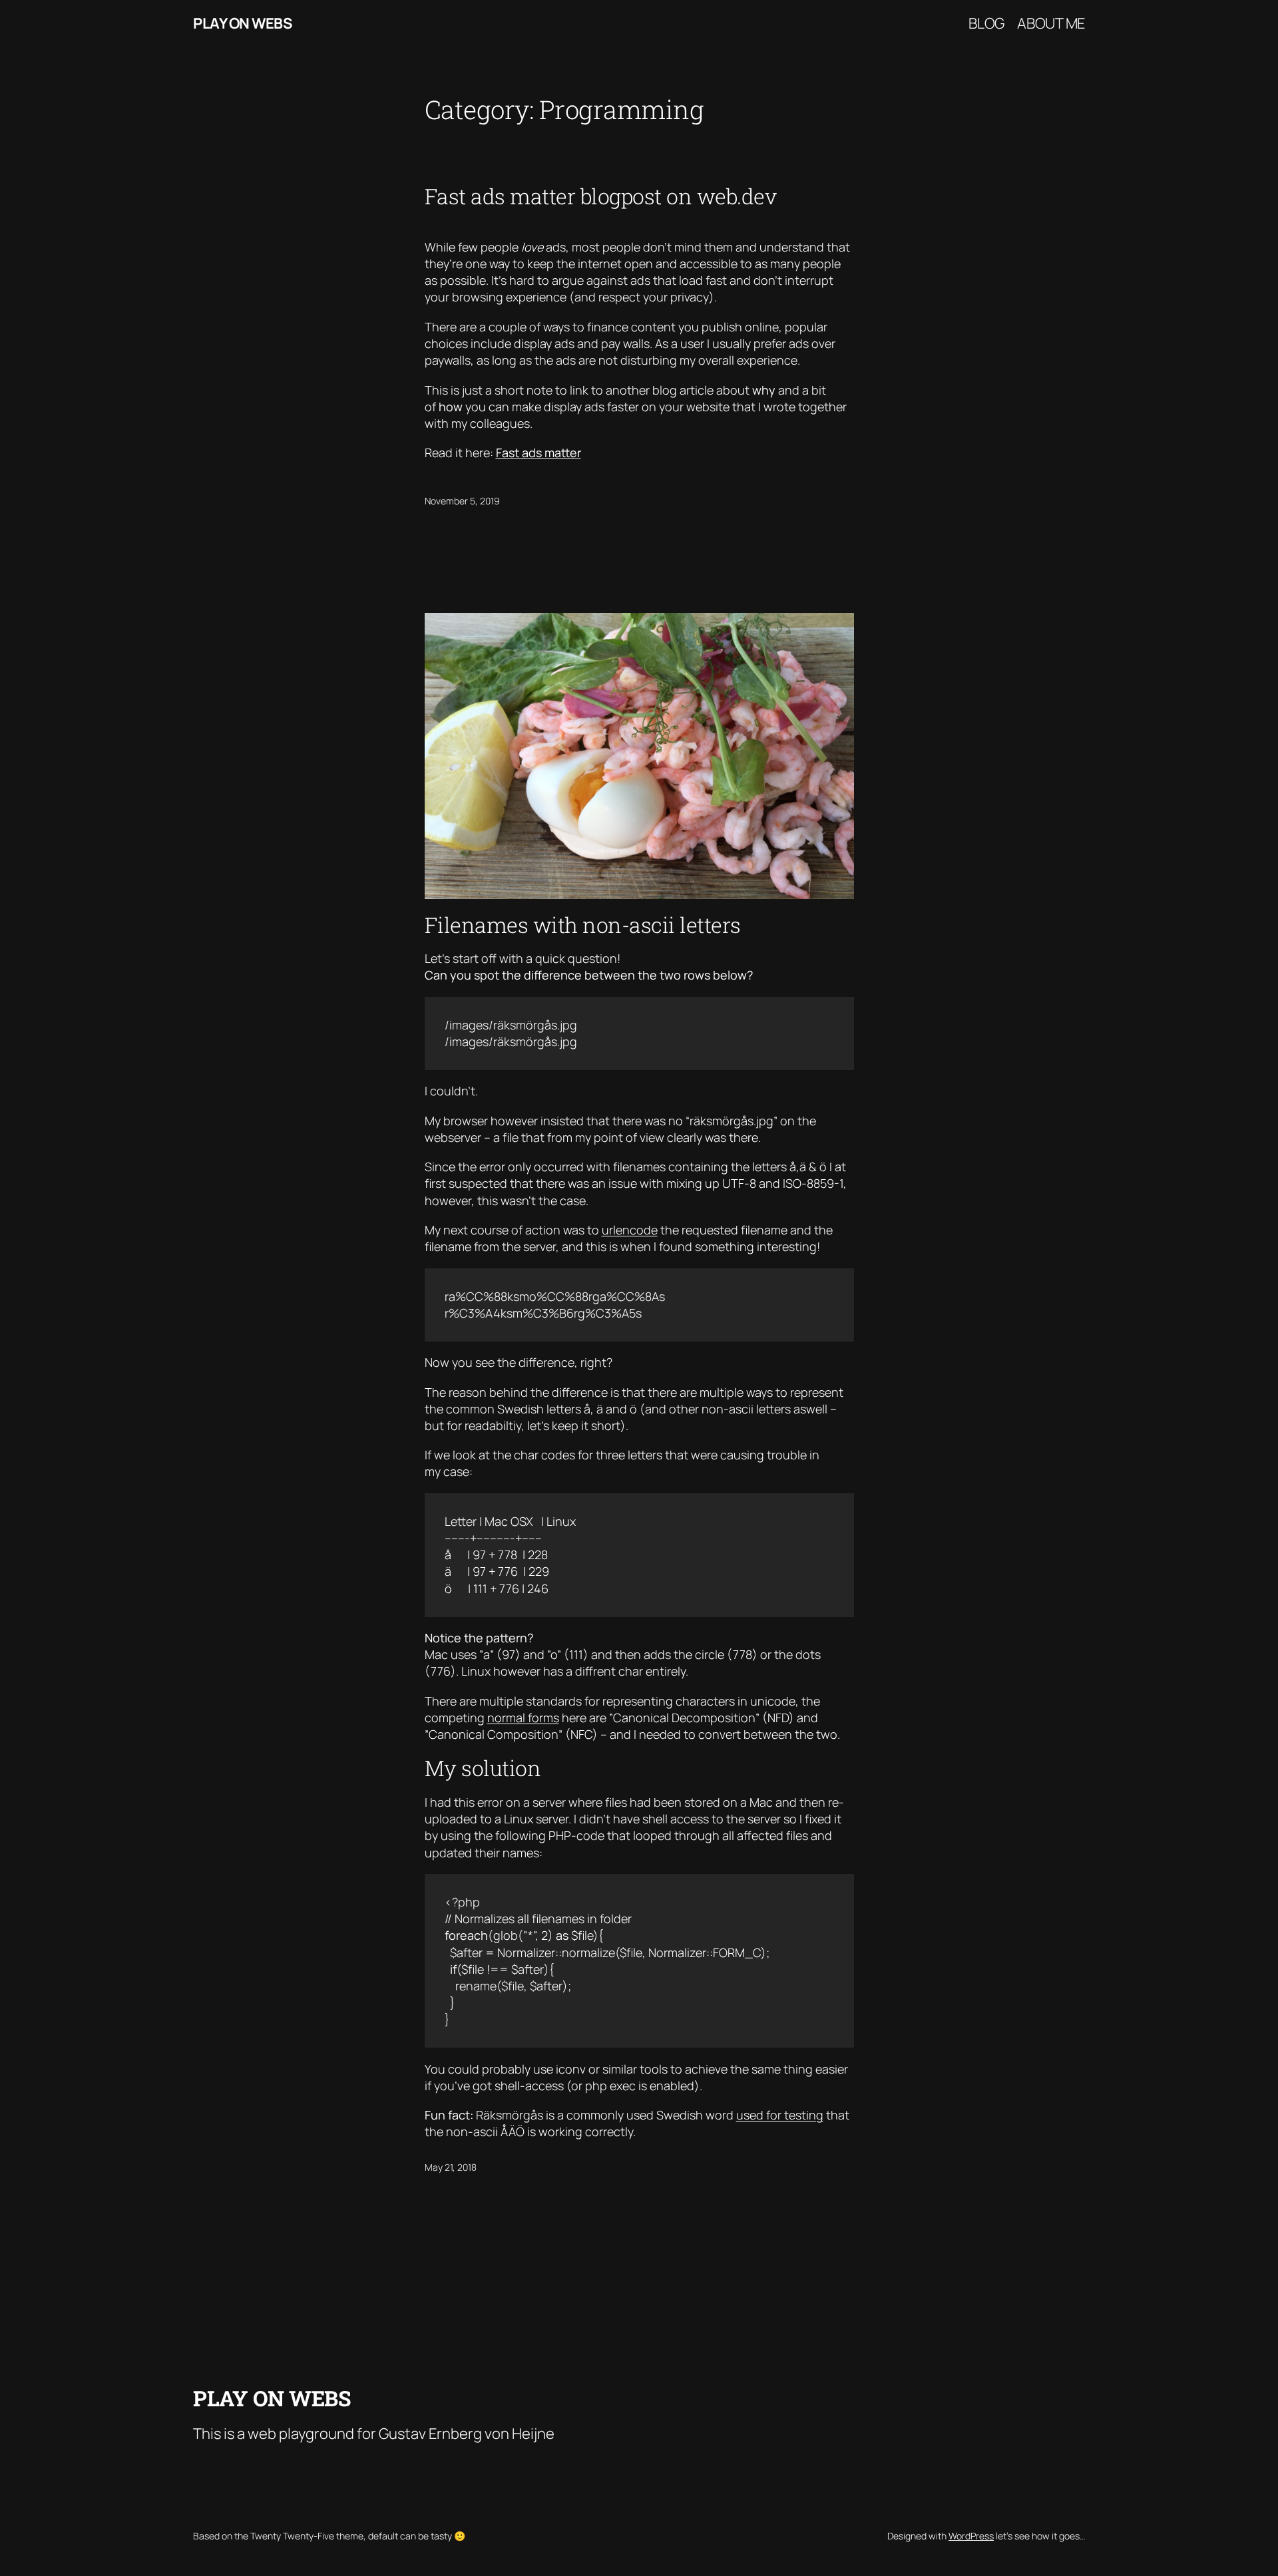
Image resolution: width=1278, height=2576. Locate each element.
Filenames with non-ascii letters (583, 925)
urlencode (630, 1230)
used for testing (780, 2115)
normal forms (523, 1718)
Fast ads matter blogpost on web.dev (601, 196)
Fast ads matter (538, 453)
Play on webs (242, 23)
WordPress (971, 2536)
